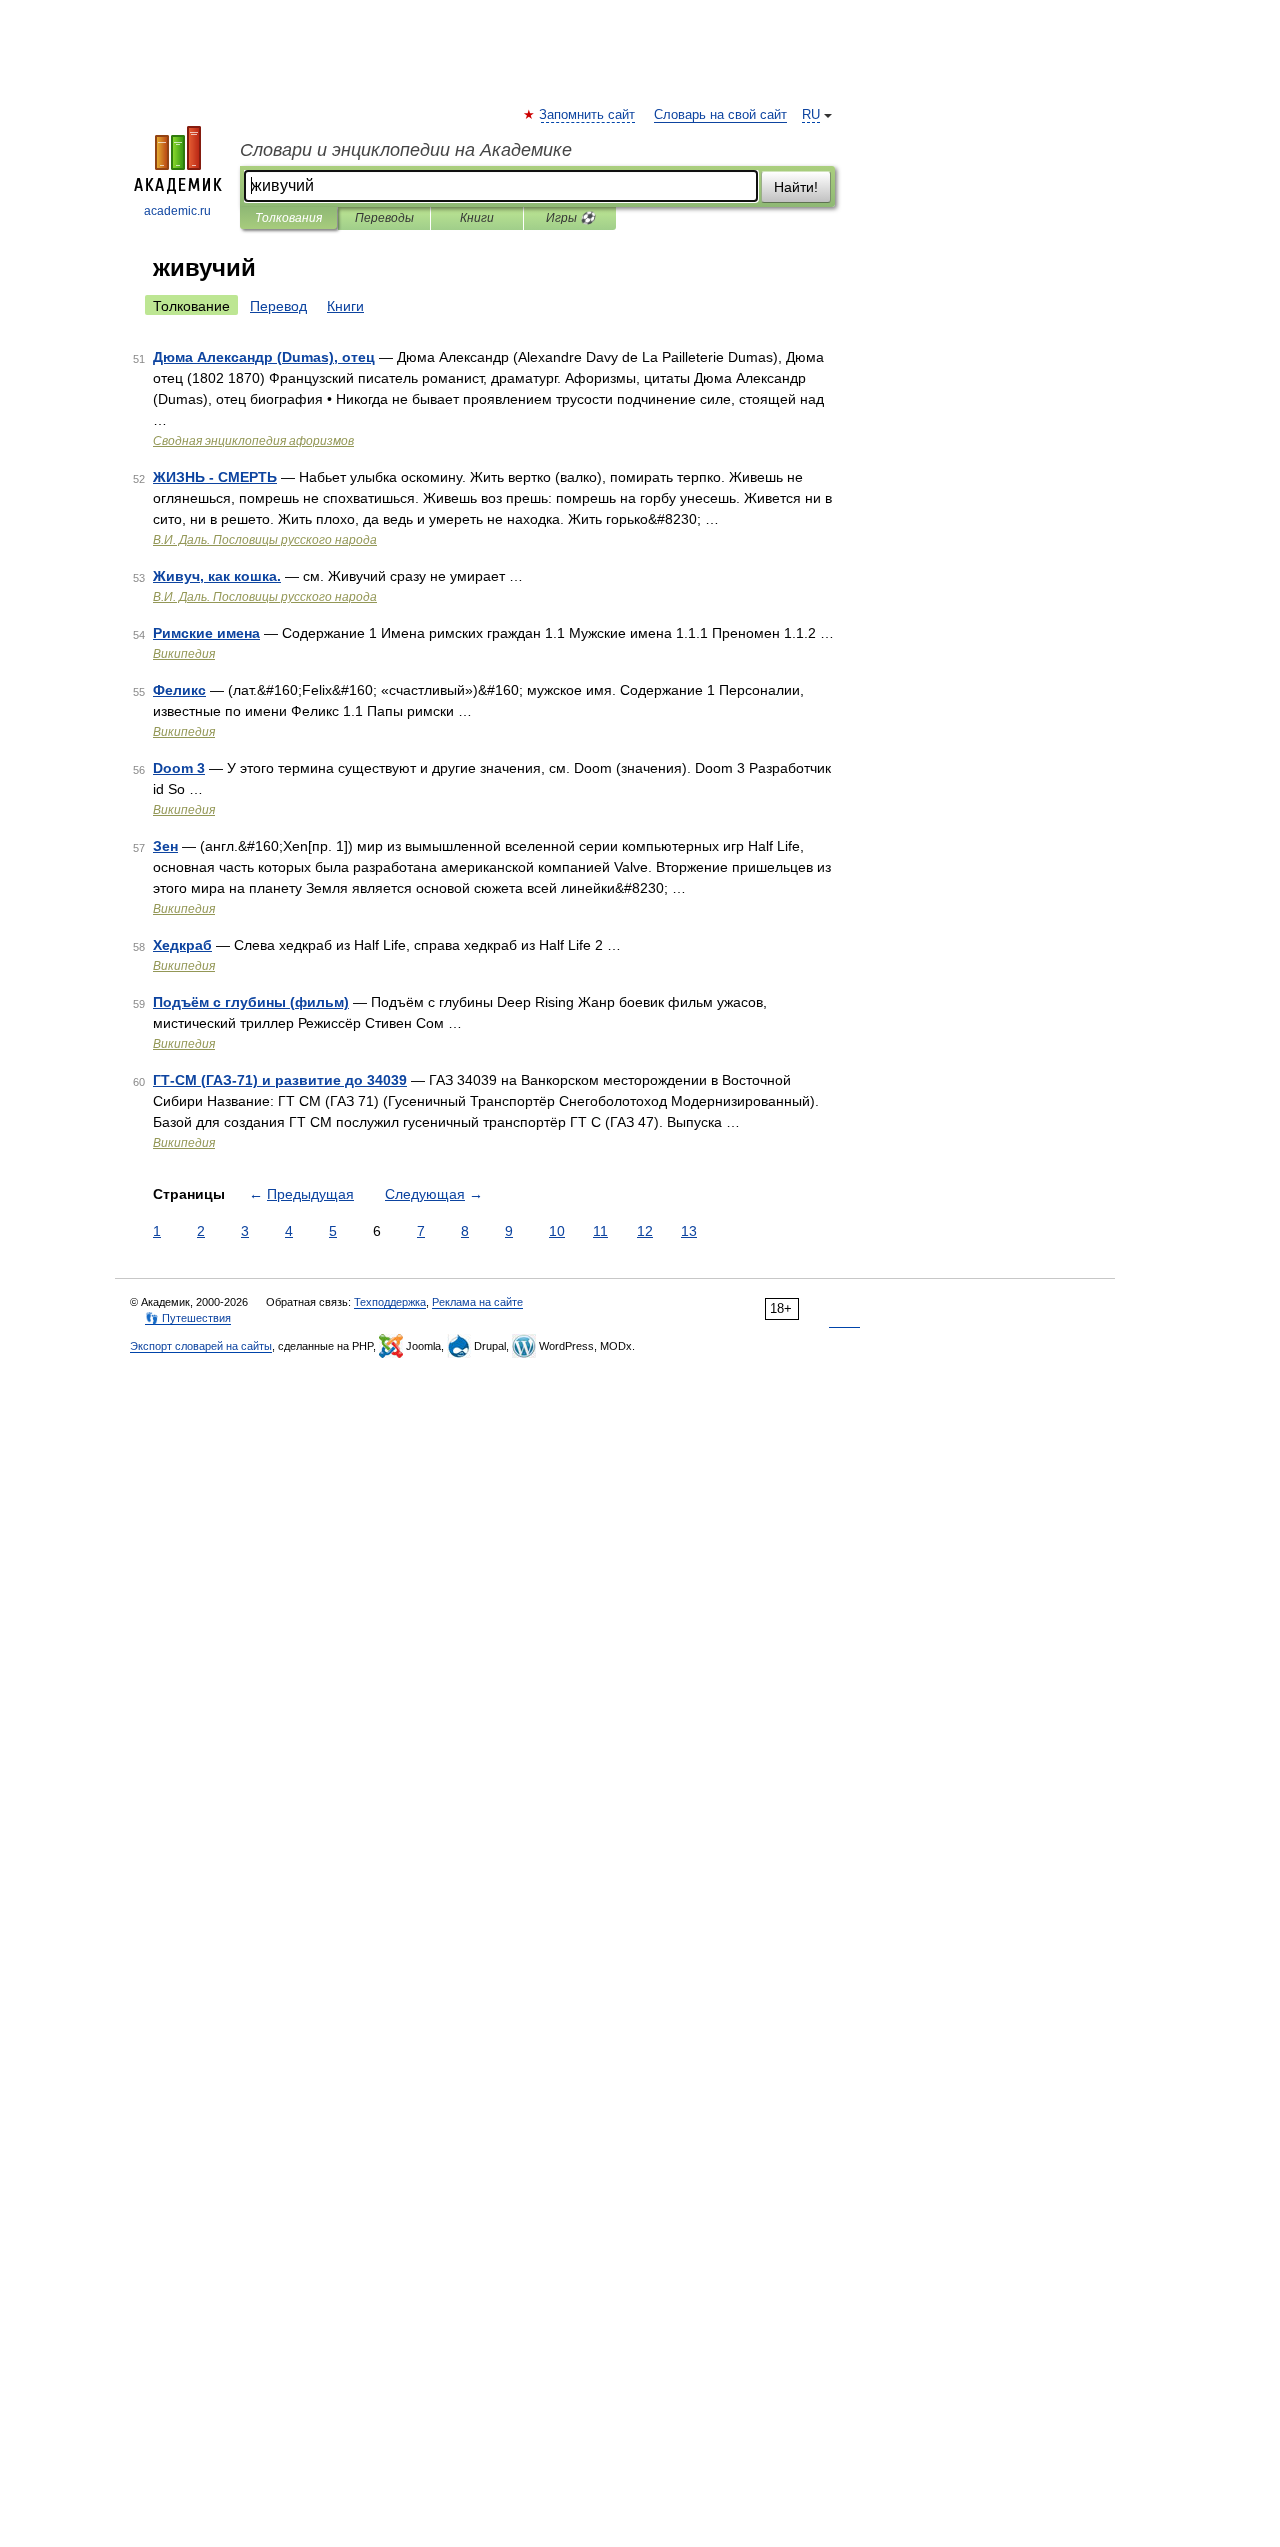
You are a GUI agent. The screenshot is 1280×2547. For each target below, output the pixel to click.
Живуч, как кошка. (217, 576)
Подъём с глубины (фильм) (251, 1002)
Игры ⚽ (570, 218)
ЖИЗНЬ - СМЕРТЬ (215, 477)
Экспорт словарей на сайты (201, 1346)
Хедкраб (182, 945)
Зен (165, 846)
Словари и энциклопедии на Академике (406, 150)
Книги (477, 218)
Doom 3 (179, 768)
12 (645, 1231)
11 (600, 1231)
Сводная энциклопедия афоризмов (253, 441)
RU (811, 115)
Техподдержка (390, 1302)
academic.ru (177, 211)
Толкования (288, 218)
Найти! (796, 187)
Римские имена (206, 633)
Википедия (184, 654)
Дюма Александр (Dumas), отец (264, 357)
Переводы (384, 218)
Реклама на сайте (477, 1302)
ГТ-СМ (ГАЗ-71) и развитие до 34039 (280, 1080)
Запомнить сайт (588, 115)
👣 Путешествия (188, 1318)
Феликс (179, 690)
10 (557, 1231)
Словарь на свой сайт (720, 115)
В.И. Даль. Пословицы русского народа (265, 540)
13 (689, 1231)
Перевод (278, 306)
